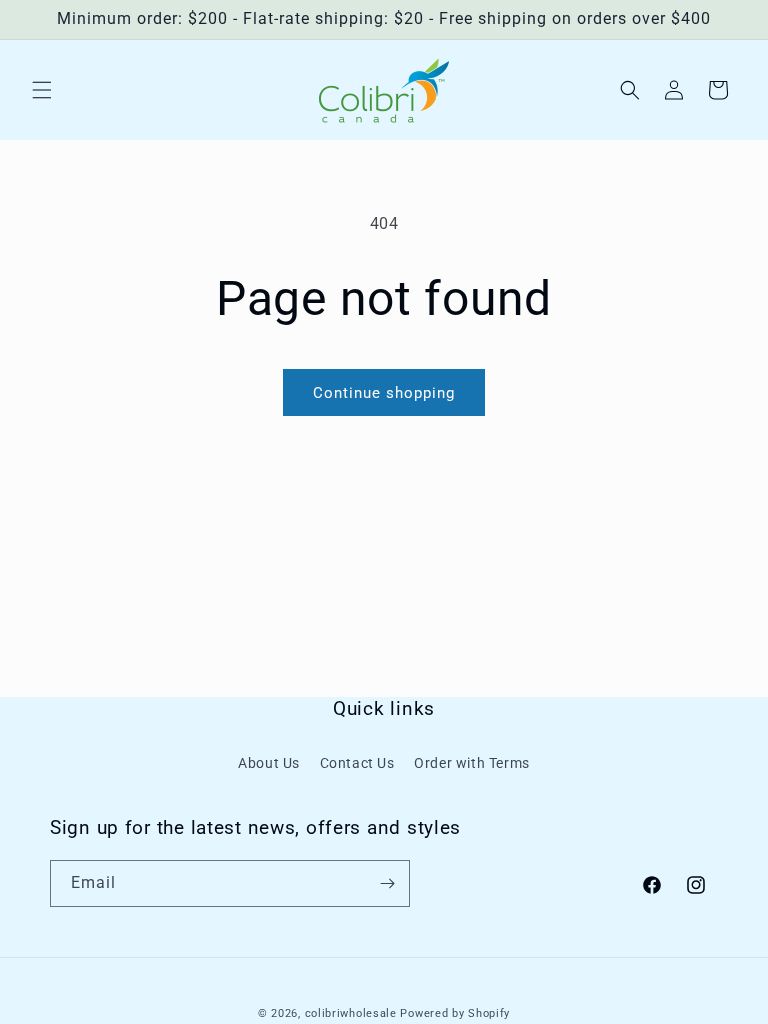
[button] (42, 90)
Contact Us (357, 763)
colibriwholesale (351, 1013)
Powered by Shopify (455, 1013)
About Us (269, 763)
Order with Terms (472, 763)
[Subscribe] (387, 883)
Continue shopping (384, 393)
